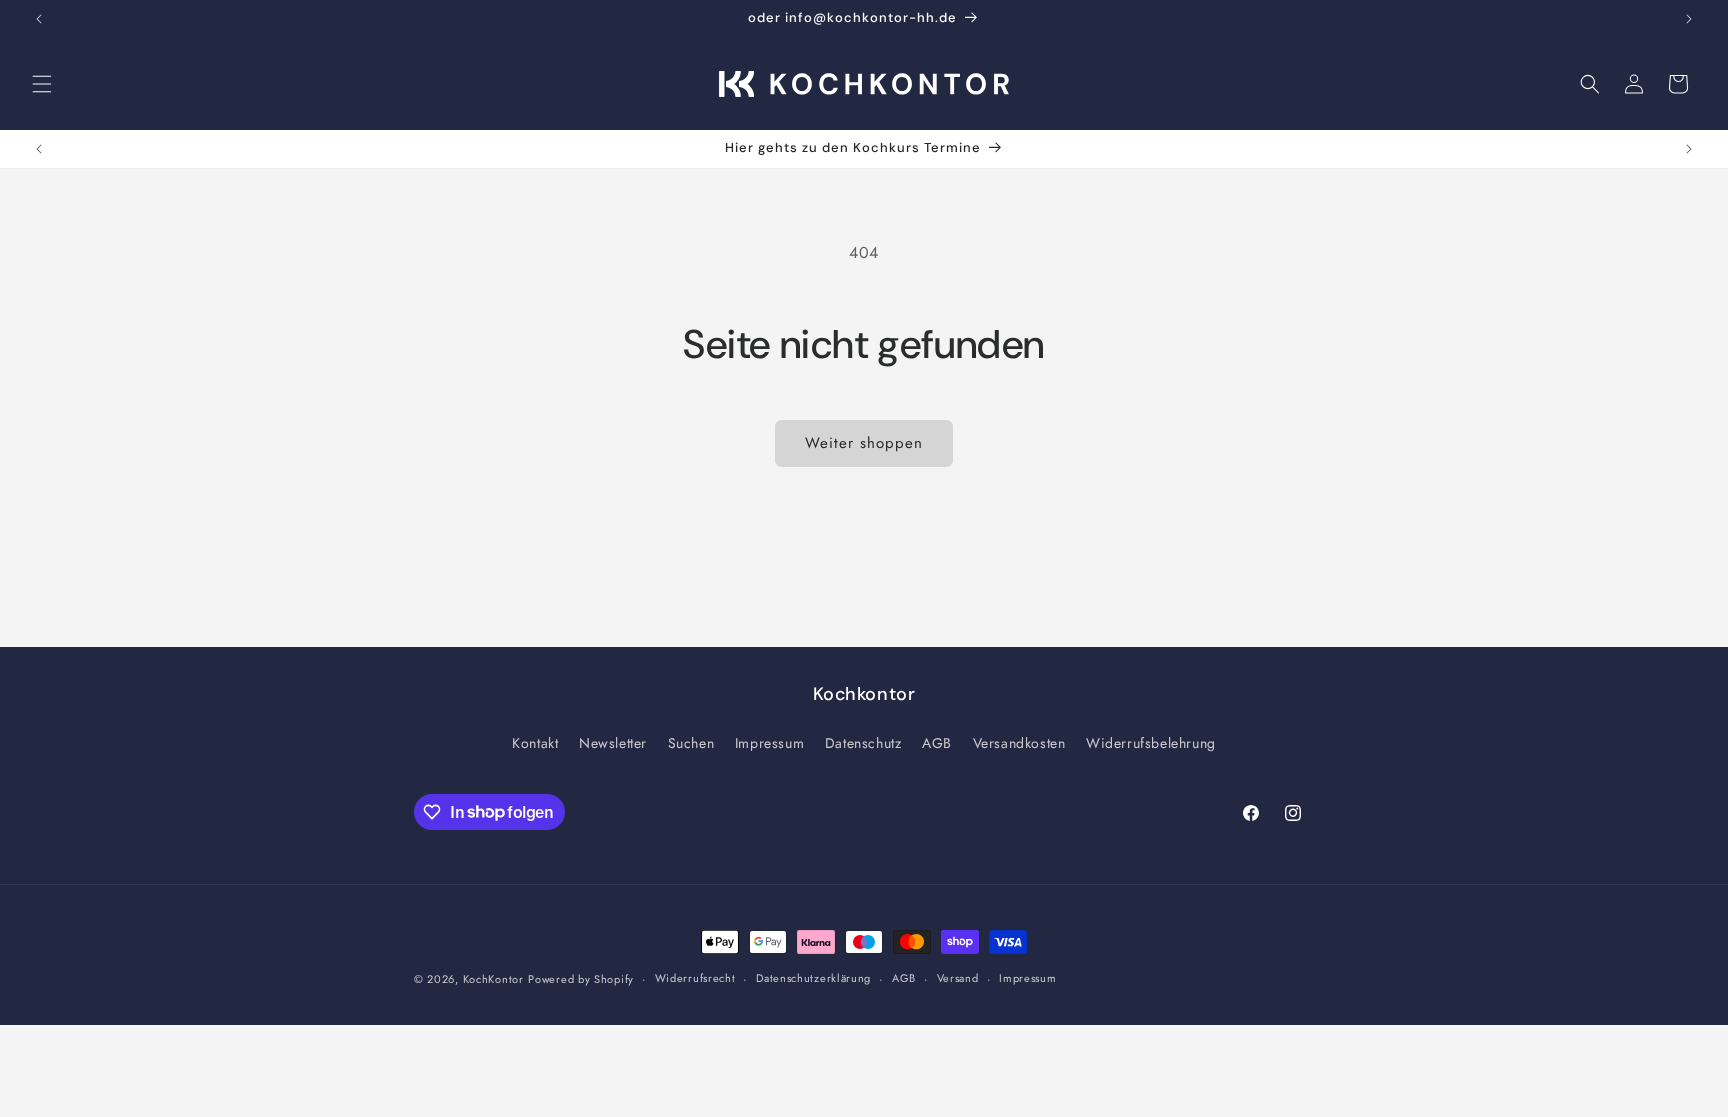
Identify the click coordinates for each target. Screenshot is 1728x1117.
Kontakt (535, 743)
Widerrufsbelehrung (1151, 743)
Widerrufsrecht (695, 978)
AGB (937, 743)
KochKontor (493, 979)
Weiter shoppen (864, 443)
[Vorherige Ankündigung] (39, 19)
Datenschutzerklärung (813, 978)
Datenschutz (863, 743)
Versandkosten (1019, 743)
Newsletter (613, 743)
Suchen (691, 743)
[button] (42, 84)
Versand (958, 978)
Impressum (769, 743)
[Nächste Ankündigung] (1689, 19)
